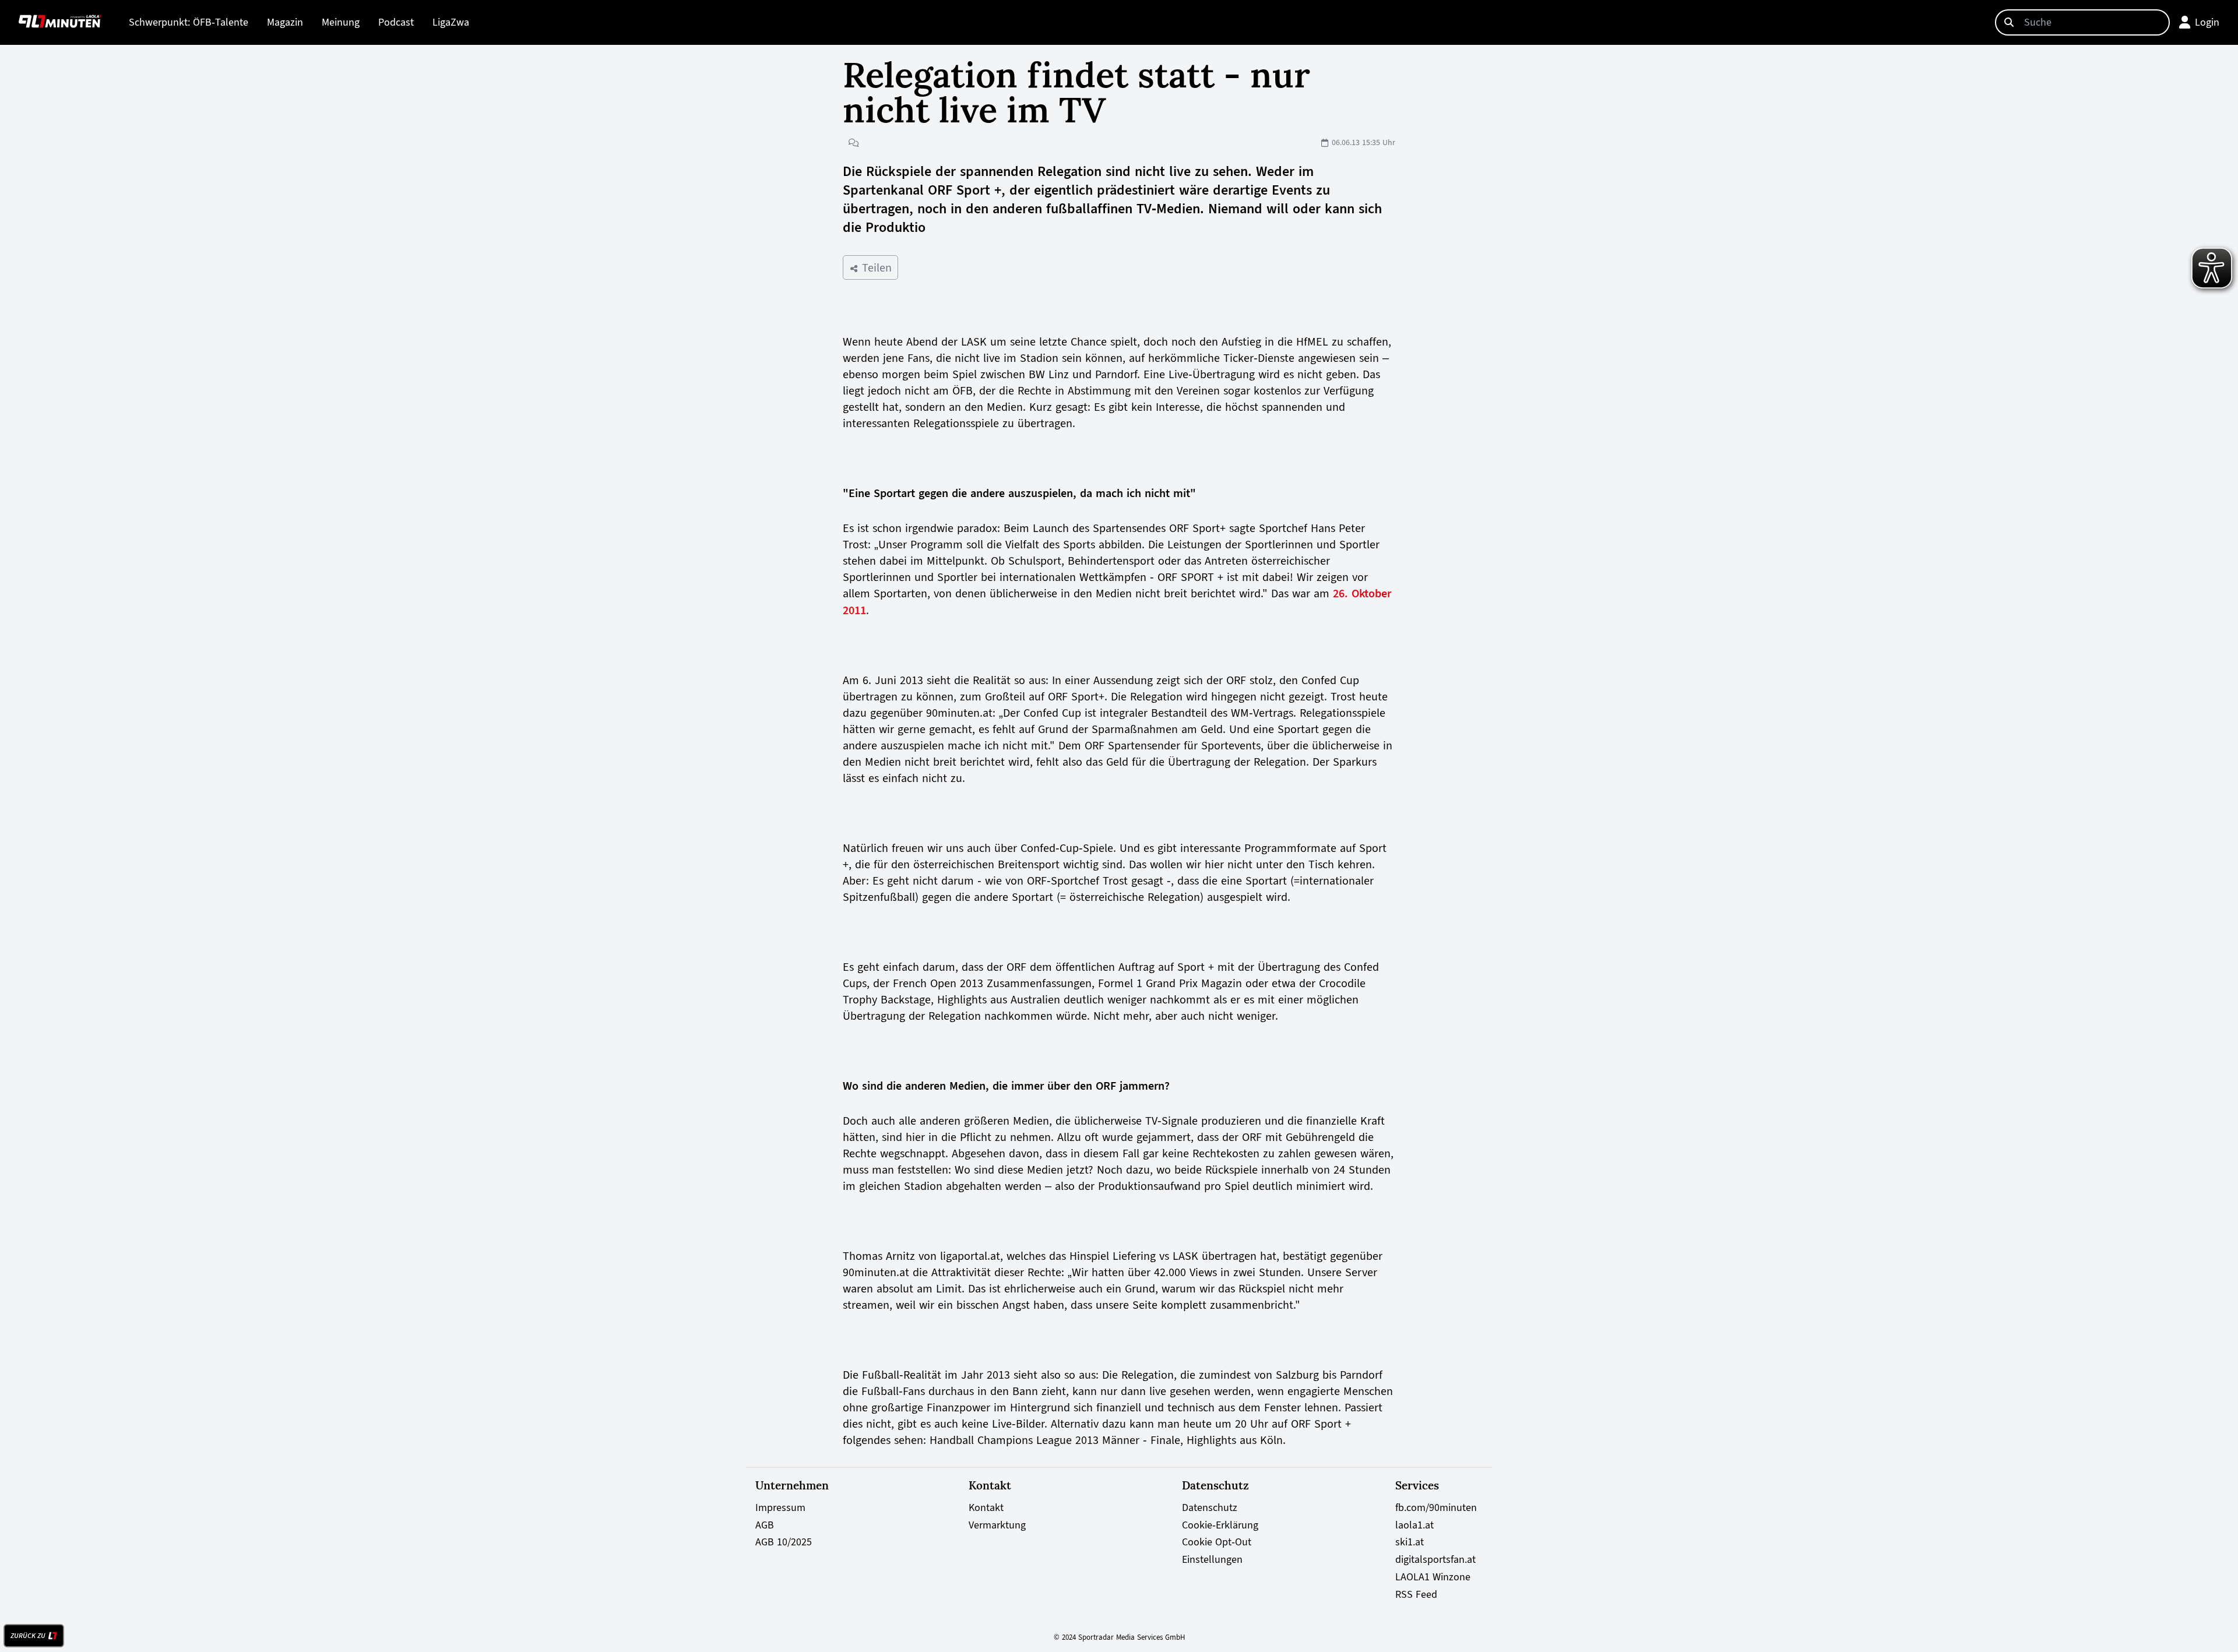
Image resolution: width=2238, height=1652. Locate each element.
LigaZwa (451, 22)
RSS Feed (1416, 1594)
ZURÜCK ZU (28, 1636)
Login (2207, 22)
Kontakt (986, 1507)
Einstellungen (1212, 1559)
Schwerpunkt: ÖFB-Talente (189, 22)
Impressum (780, 1507)
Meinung (341, 22)
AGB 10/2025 (784, 1542)
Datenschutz (1210, 1507)
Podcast (396, 22)
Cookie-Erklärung (1220, 1525)
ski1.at (1410, 1542)
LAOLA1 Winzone (1433, 1577)
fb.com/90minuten (1436, 1507)
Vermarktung (997, 1525)
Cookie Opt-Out (1217, 1542)
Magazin (285, 22)
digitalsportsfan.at (1435, 1559)
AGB (765, 1525)
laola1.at (1414, 1525)
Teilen (875, 267)
